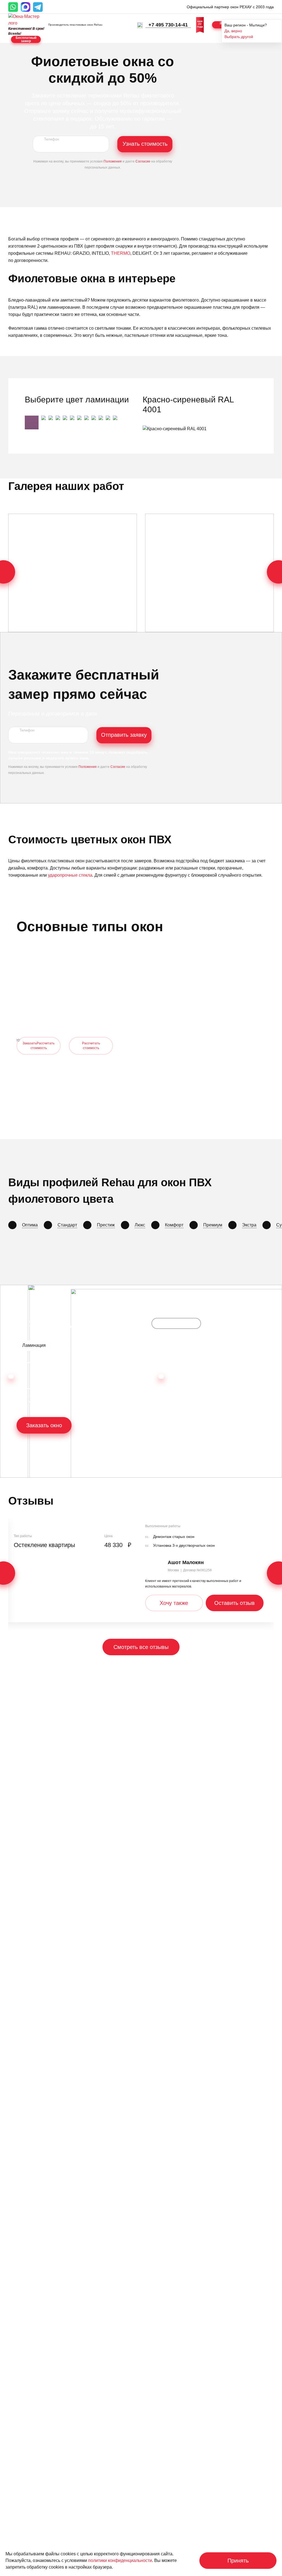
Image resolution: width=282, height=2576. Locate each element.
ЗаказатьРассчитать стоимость (39, 1046)
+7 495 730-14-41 (168, 25)
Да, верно (233, 31)
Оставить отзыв (234, 1603)
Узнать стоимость (145, 144)
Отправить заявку (124, 735)
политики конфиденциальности (120, 2560)
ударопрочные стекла (70, 875)
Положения (113, 161)
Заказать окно (44, 1425)
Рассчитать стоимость (91, 1046)
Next (161, 1377)
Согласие (143, 161)
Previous (11, 1377)
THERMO (121, 253)
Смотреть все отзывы (141, 1647)
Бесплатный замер (26, 39)
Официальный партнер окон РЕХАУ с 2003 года (230, 7)
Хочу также (174, 1603)
